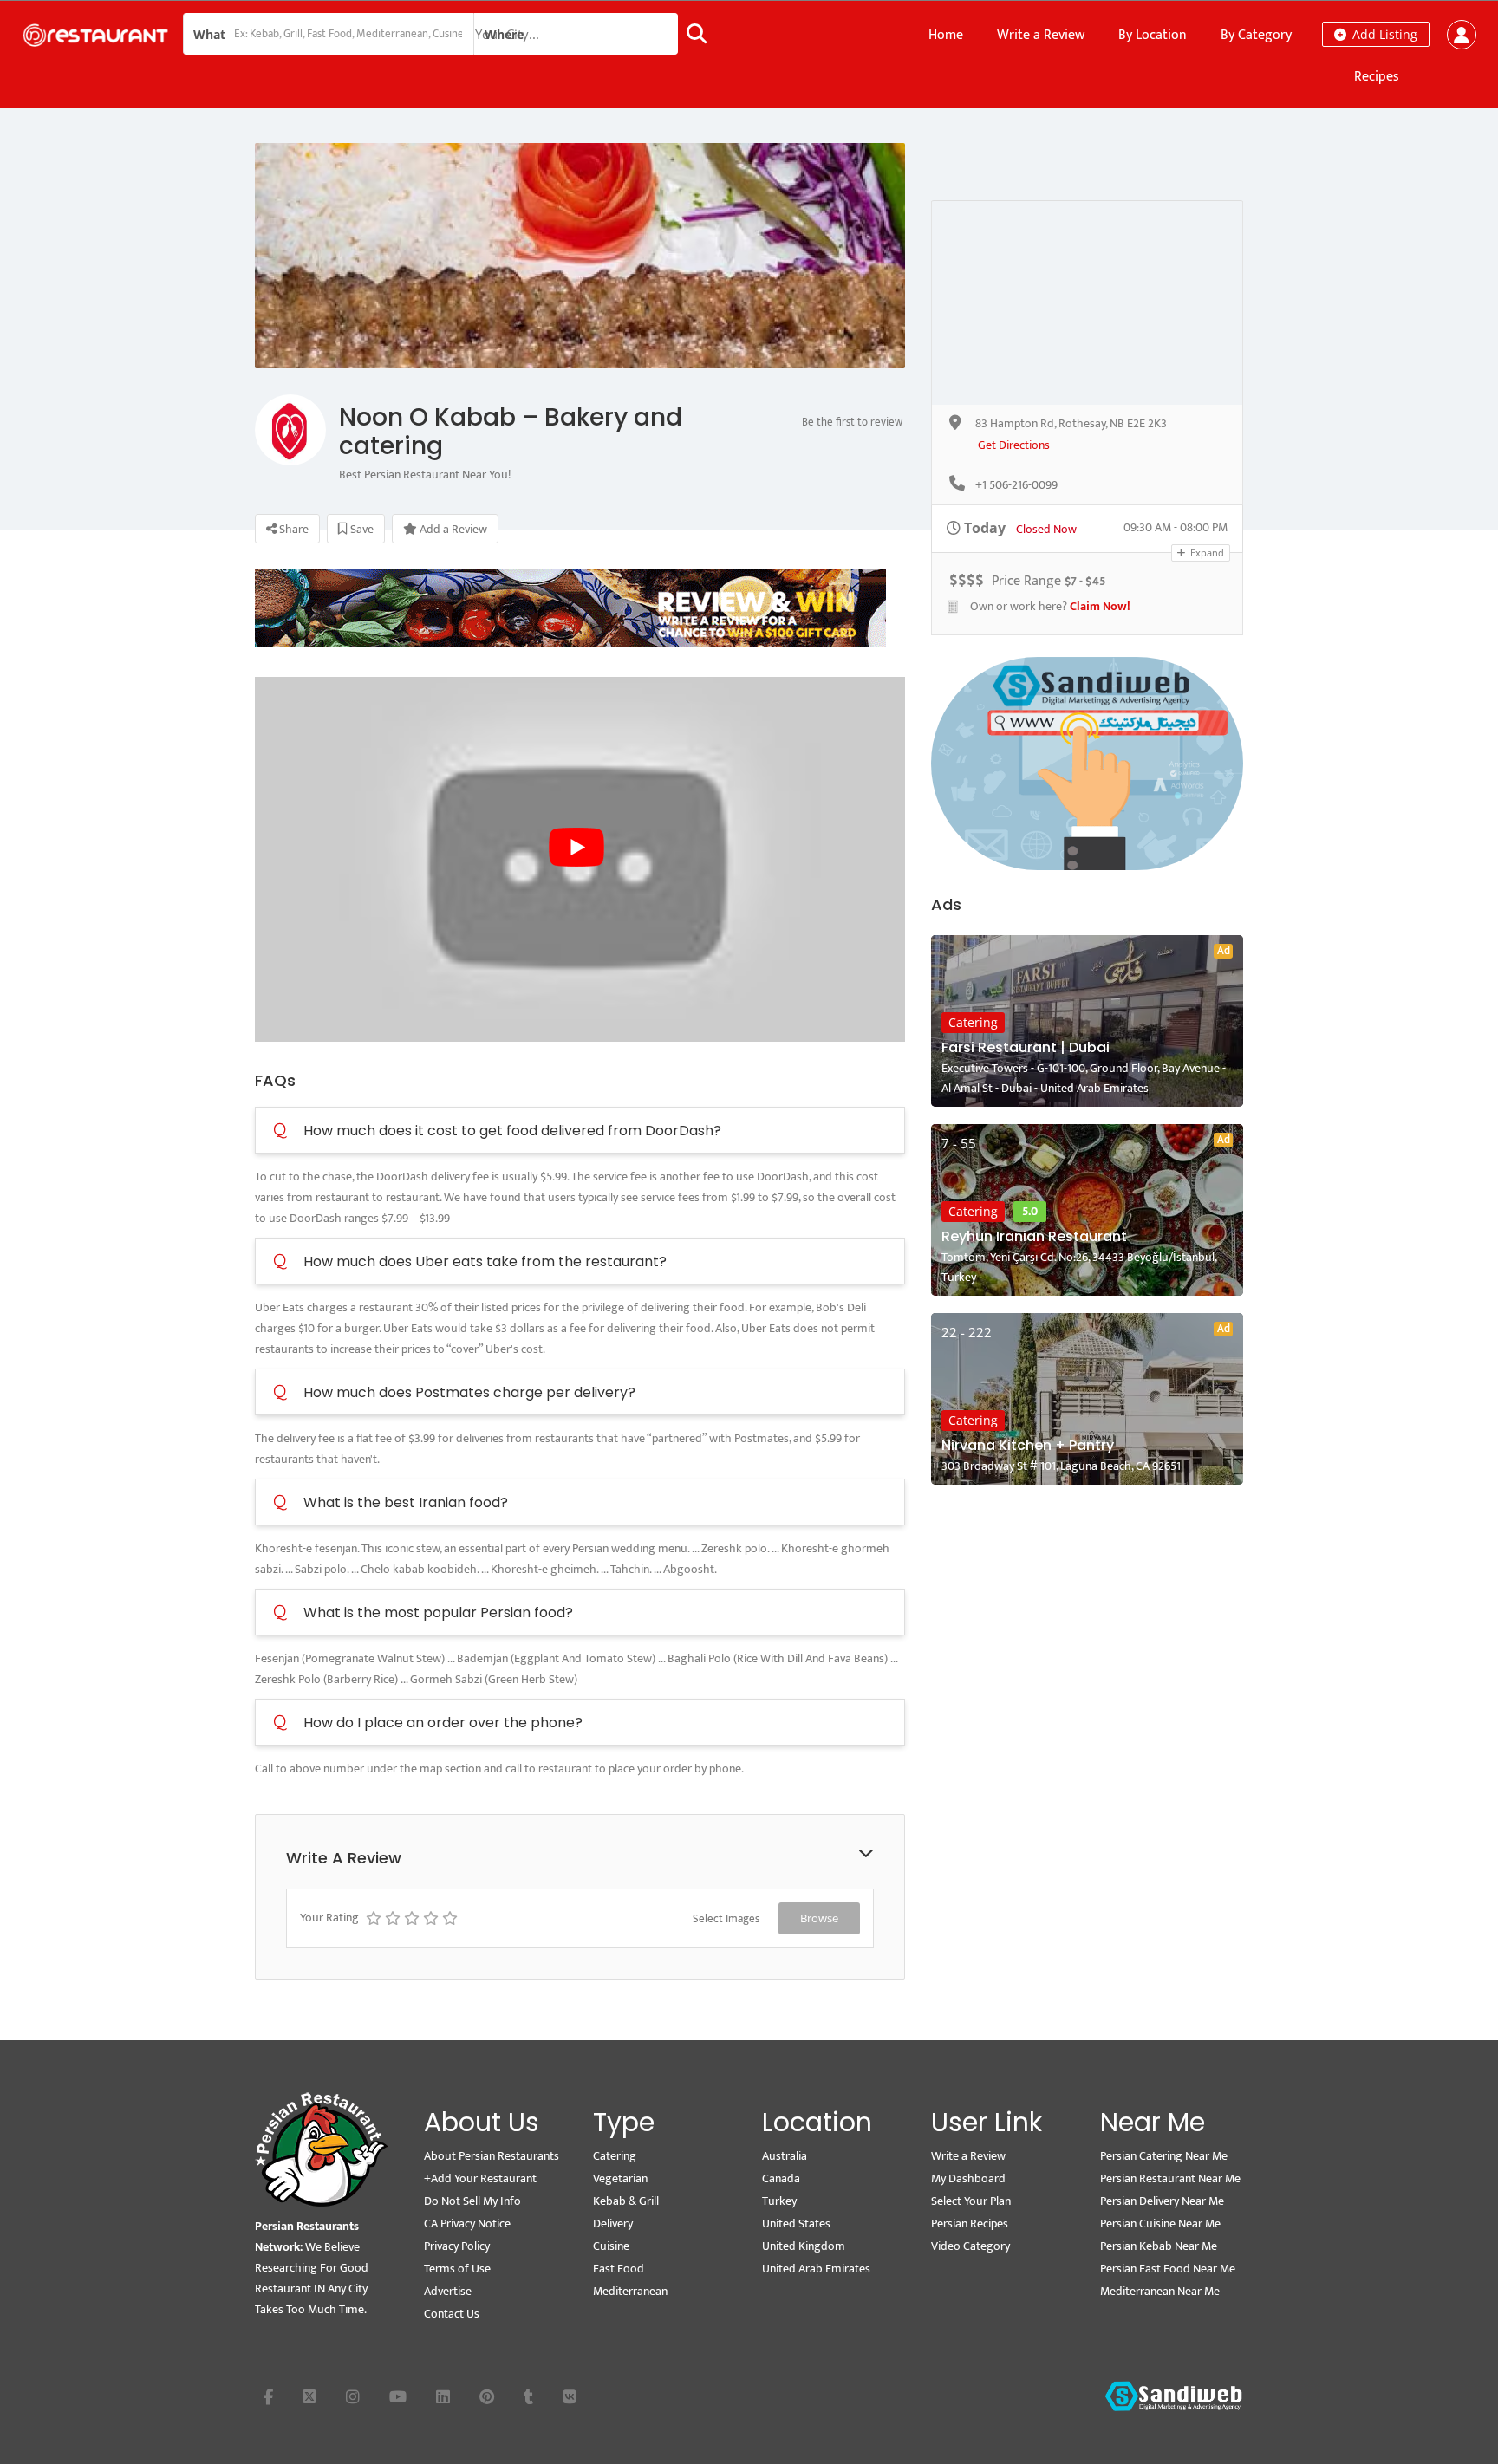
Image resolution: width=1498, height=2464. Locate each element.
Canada (781, 2178)
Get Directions (1014, 446)
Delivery (613, 2223)
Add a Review (452, 529)
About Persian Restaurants (492, 2156)
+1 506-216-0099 (1016, 486)
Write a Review (1041, 35)
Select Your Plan (971, 2201)
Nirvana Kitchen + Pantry (1028, 1445)
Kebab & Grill (626, 2201)
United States (796, 2223)
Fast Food (619, 2269)
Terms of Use (457, 2269)
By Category (1256, 35)
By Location (1153, 35)
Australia (785, 2156)
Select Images (726, 1919)
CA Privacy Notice (467, 2223)
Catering (973, 1022)
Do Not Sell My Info (472, 2201)
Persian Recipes (970, 2223)
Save (361, 529)
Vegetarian (620, 2178)
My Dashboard (968, 2178)
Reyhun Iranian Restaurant (1034, 1236)
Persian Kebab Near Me (1159, 2246)
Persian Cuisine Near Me (1160, 2223)
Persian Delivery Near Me (1162, 2201)
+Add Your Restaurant (480, 2178)
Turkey (779, 2201)
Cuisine (611, 2246)
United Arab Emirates (816, 2269)
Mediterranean (630, 2291)
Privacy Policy (457, 2246)
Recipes (1377, 77)
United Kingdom (804, 2246)
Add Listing (1383, 34)
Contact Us (452, 2314)
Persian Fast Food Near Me (1168, 2269)
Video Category (970, 2246)
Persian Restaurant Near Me (1170, 2178)
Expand (1206, 553)
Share (293, 529)
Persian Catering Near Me (1164, 2156)
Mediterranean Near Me (1160, 2291)
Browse (819, 1918)
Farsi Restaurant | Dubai (1026, 1047)
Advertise (448, 2291)
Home (946, 35)
